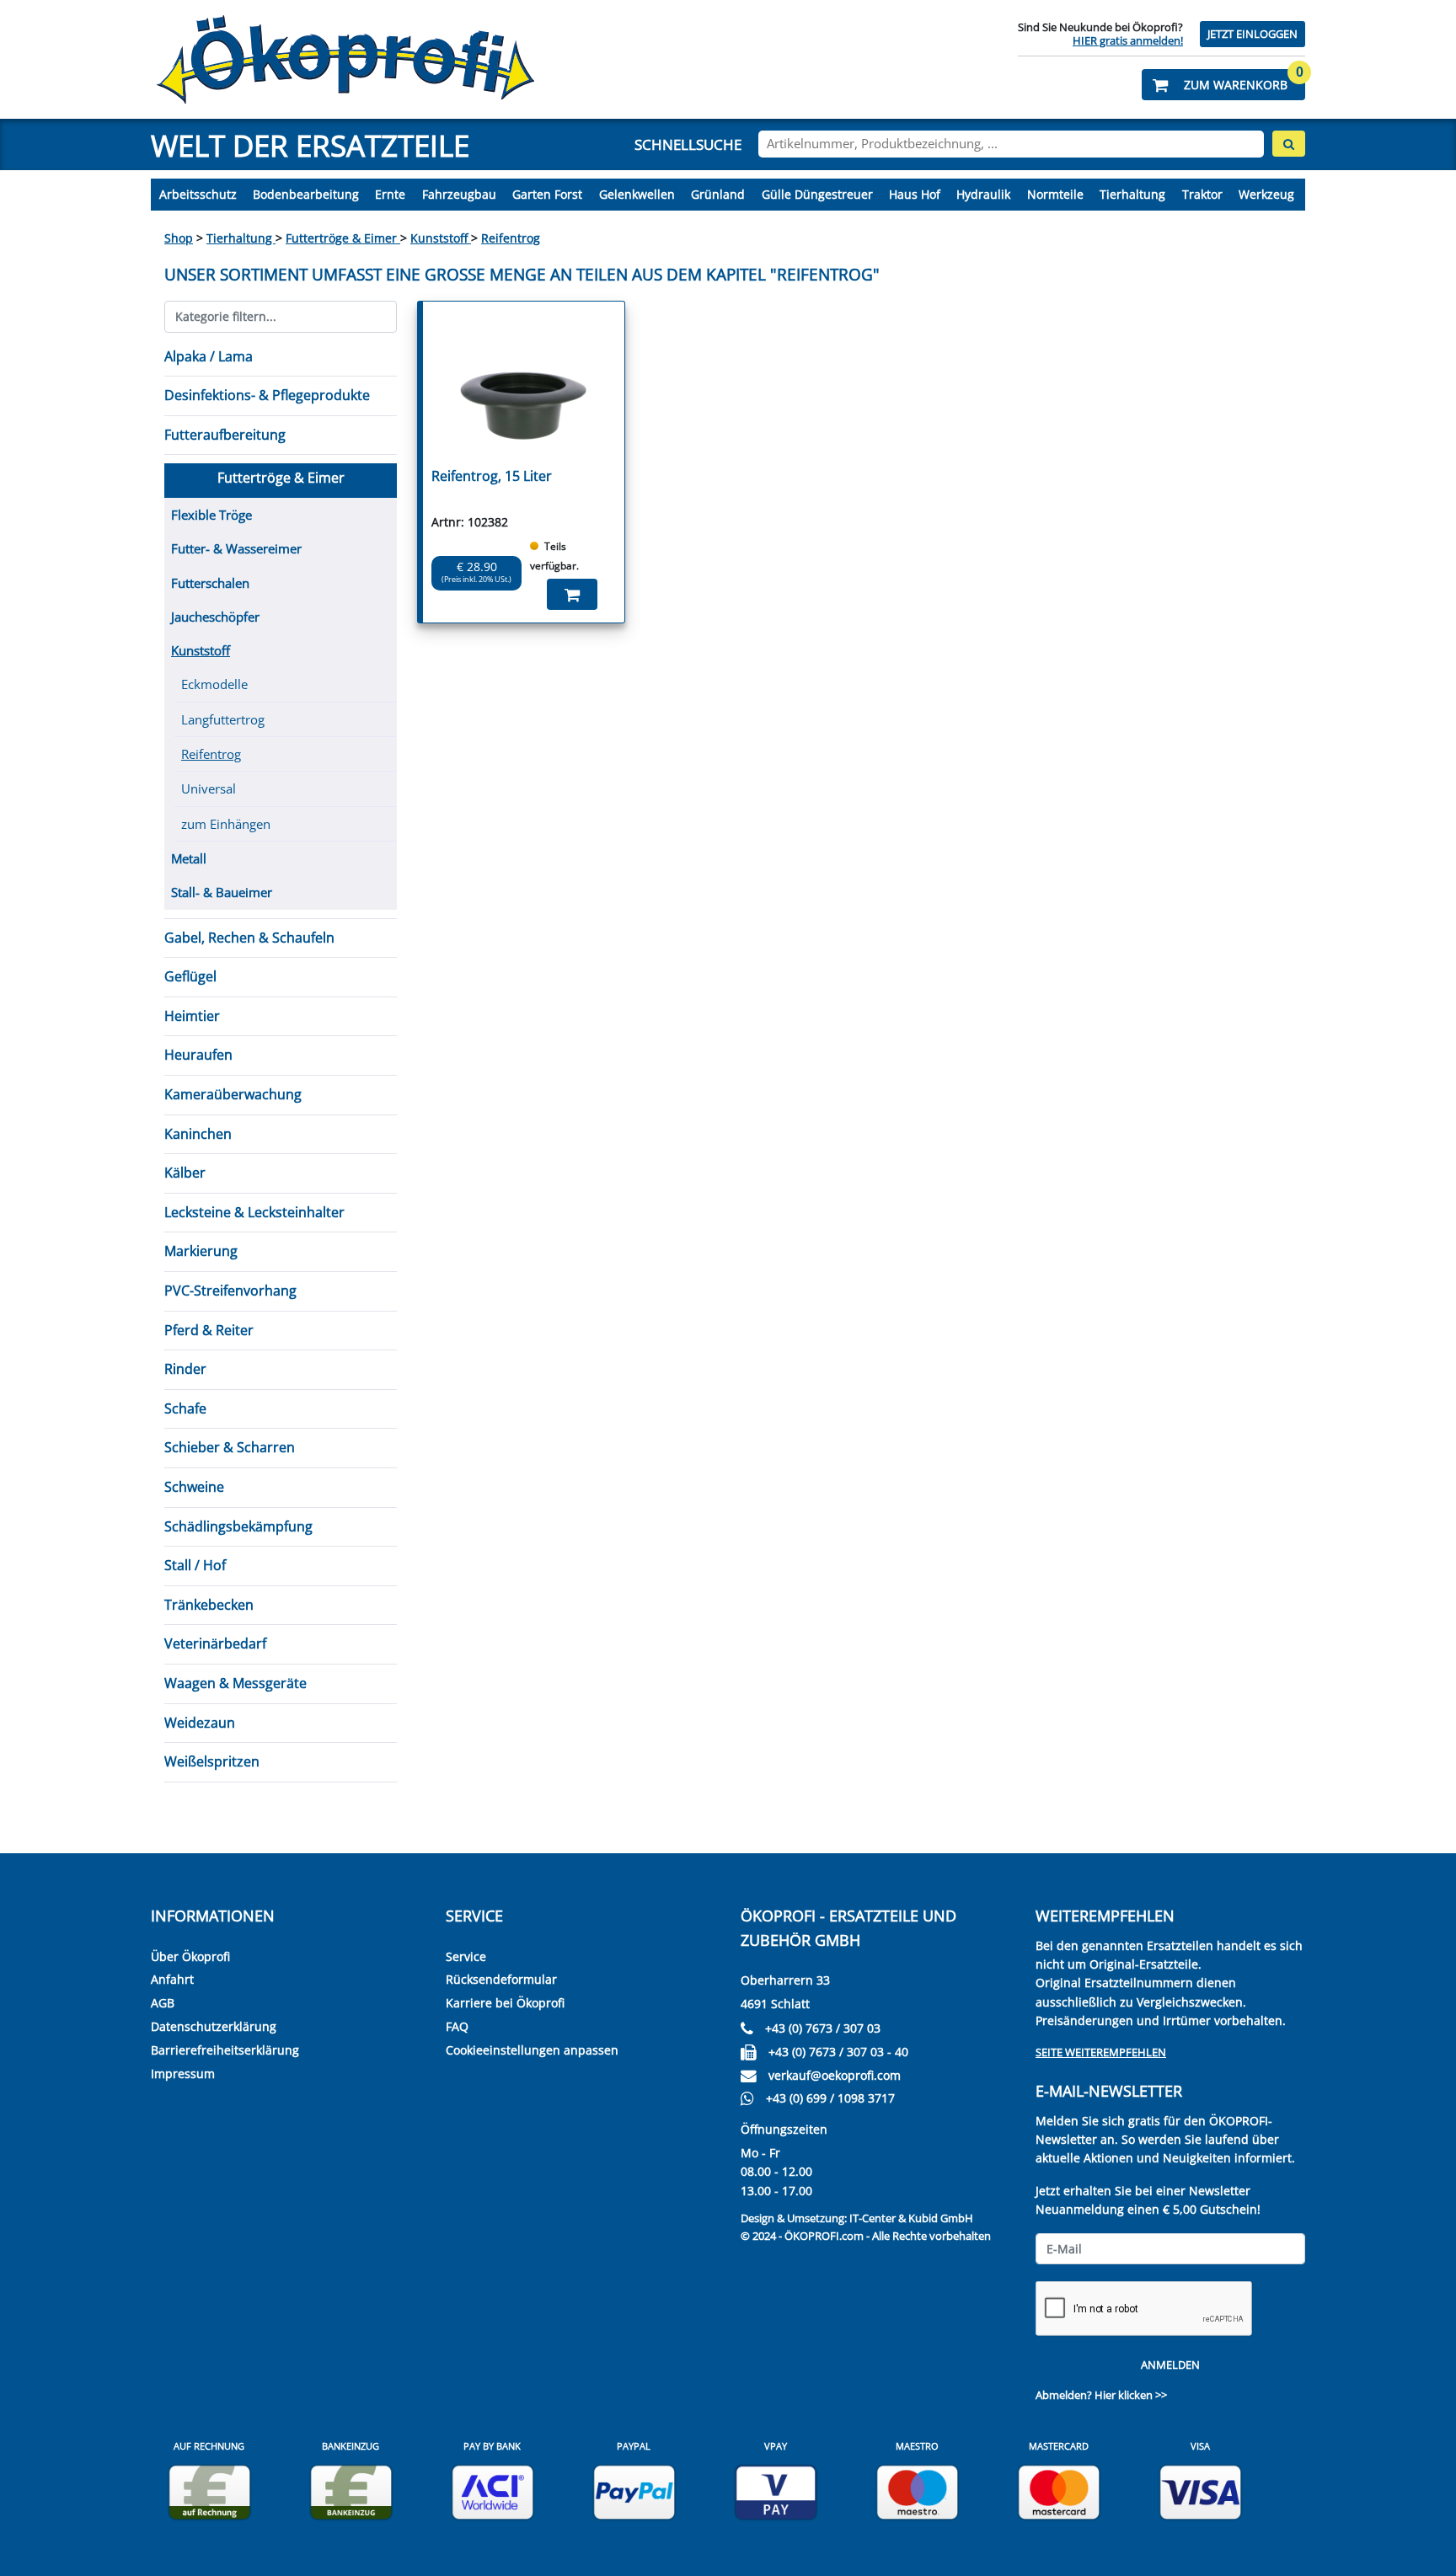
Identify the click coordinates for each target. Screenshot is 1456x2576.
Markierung (201, 1251)
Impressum (183, 2074)
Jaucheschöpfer (215, 617)
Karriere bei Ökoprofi (505, 2003)
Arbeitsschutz (198, 194)
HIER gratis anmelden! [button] (1128, 40)
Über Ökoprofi (190, 1956)
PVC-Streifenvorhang (230, 1291)
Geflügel (190, 976)
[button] (1223, 85)
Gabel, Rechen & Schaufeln (249, 938)
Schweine (194, 1487)
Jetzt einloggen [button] (1253, 34)
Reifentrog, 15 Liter (492, 476)
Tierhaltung (1132, 194)
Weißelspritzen (212, 1761)
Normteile (1055, 194)
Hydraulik (983, 194)
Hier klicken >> (1131, 2395)
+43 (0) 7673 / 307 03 (823, 2028)
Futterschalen (210, 583)
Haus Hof (915, 194)
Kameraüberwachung (233, 1094)
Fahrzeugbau (459, 194)
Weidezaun (200, 1723)
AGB (163, 2003)
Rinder (185, 1369)
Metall (189, 858)
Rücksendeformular (501, 1979)
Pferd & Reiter (209, 1330)
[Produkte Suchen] (1289, 144)
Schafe (185, 1408)
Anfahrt (172, 1979)
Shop (179, 238)
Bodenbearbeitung (306, 194)
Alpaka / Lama (209, 356)
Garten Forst (547, 194)
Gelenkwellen (637, 194)
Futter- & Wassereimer (236, 548)
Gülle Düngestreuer (817, 194)
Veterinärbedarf (215, 1643)
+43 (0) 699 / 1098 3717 (830, 2098)
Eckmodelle (214, 684)
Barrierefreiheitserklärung (225, 2050)
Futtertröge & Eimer (343, 238)
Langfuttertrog (223, 719)
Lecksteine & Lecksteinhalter (254, 1212)
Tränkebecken (209, 1605)
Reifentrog (511, 238)
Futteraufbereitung (225, 435)
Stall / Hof (195, 1565)
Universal (209, 788)
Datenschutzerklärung (214, 2026)
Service (466, 1956)
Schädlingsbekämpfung (238, 1526)
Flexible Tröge (211, 515)
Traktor (1202, 194)
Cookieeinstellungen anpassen (532, 2050)
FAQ (457, 2026)
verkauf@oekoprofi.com (835, 2075)
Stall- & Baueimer (222, 892)
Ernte (390, 194)
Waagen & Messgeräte (236, 1683)
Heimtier (192, 1016)
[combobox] (1011, 144)
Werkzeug (1266, 194)
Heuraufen (198, 1055)
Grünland (718, 194)
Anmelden (1170, 2365)
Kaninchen (198, 1134)
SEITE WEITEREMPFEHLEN (1101, 2052)
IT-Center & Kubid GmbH (911, 2218)
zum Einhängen (226, 824)
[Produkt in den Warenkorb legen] (572, 594)
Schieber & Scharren (230, 1447)
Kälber (185, 1173)
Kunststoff (441, 238)
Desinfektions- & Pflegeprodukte (267, 395)
